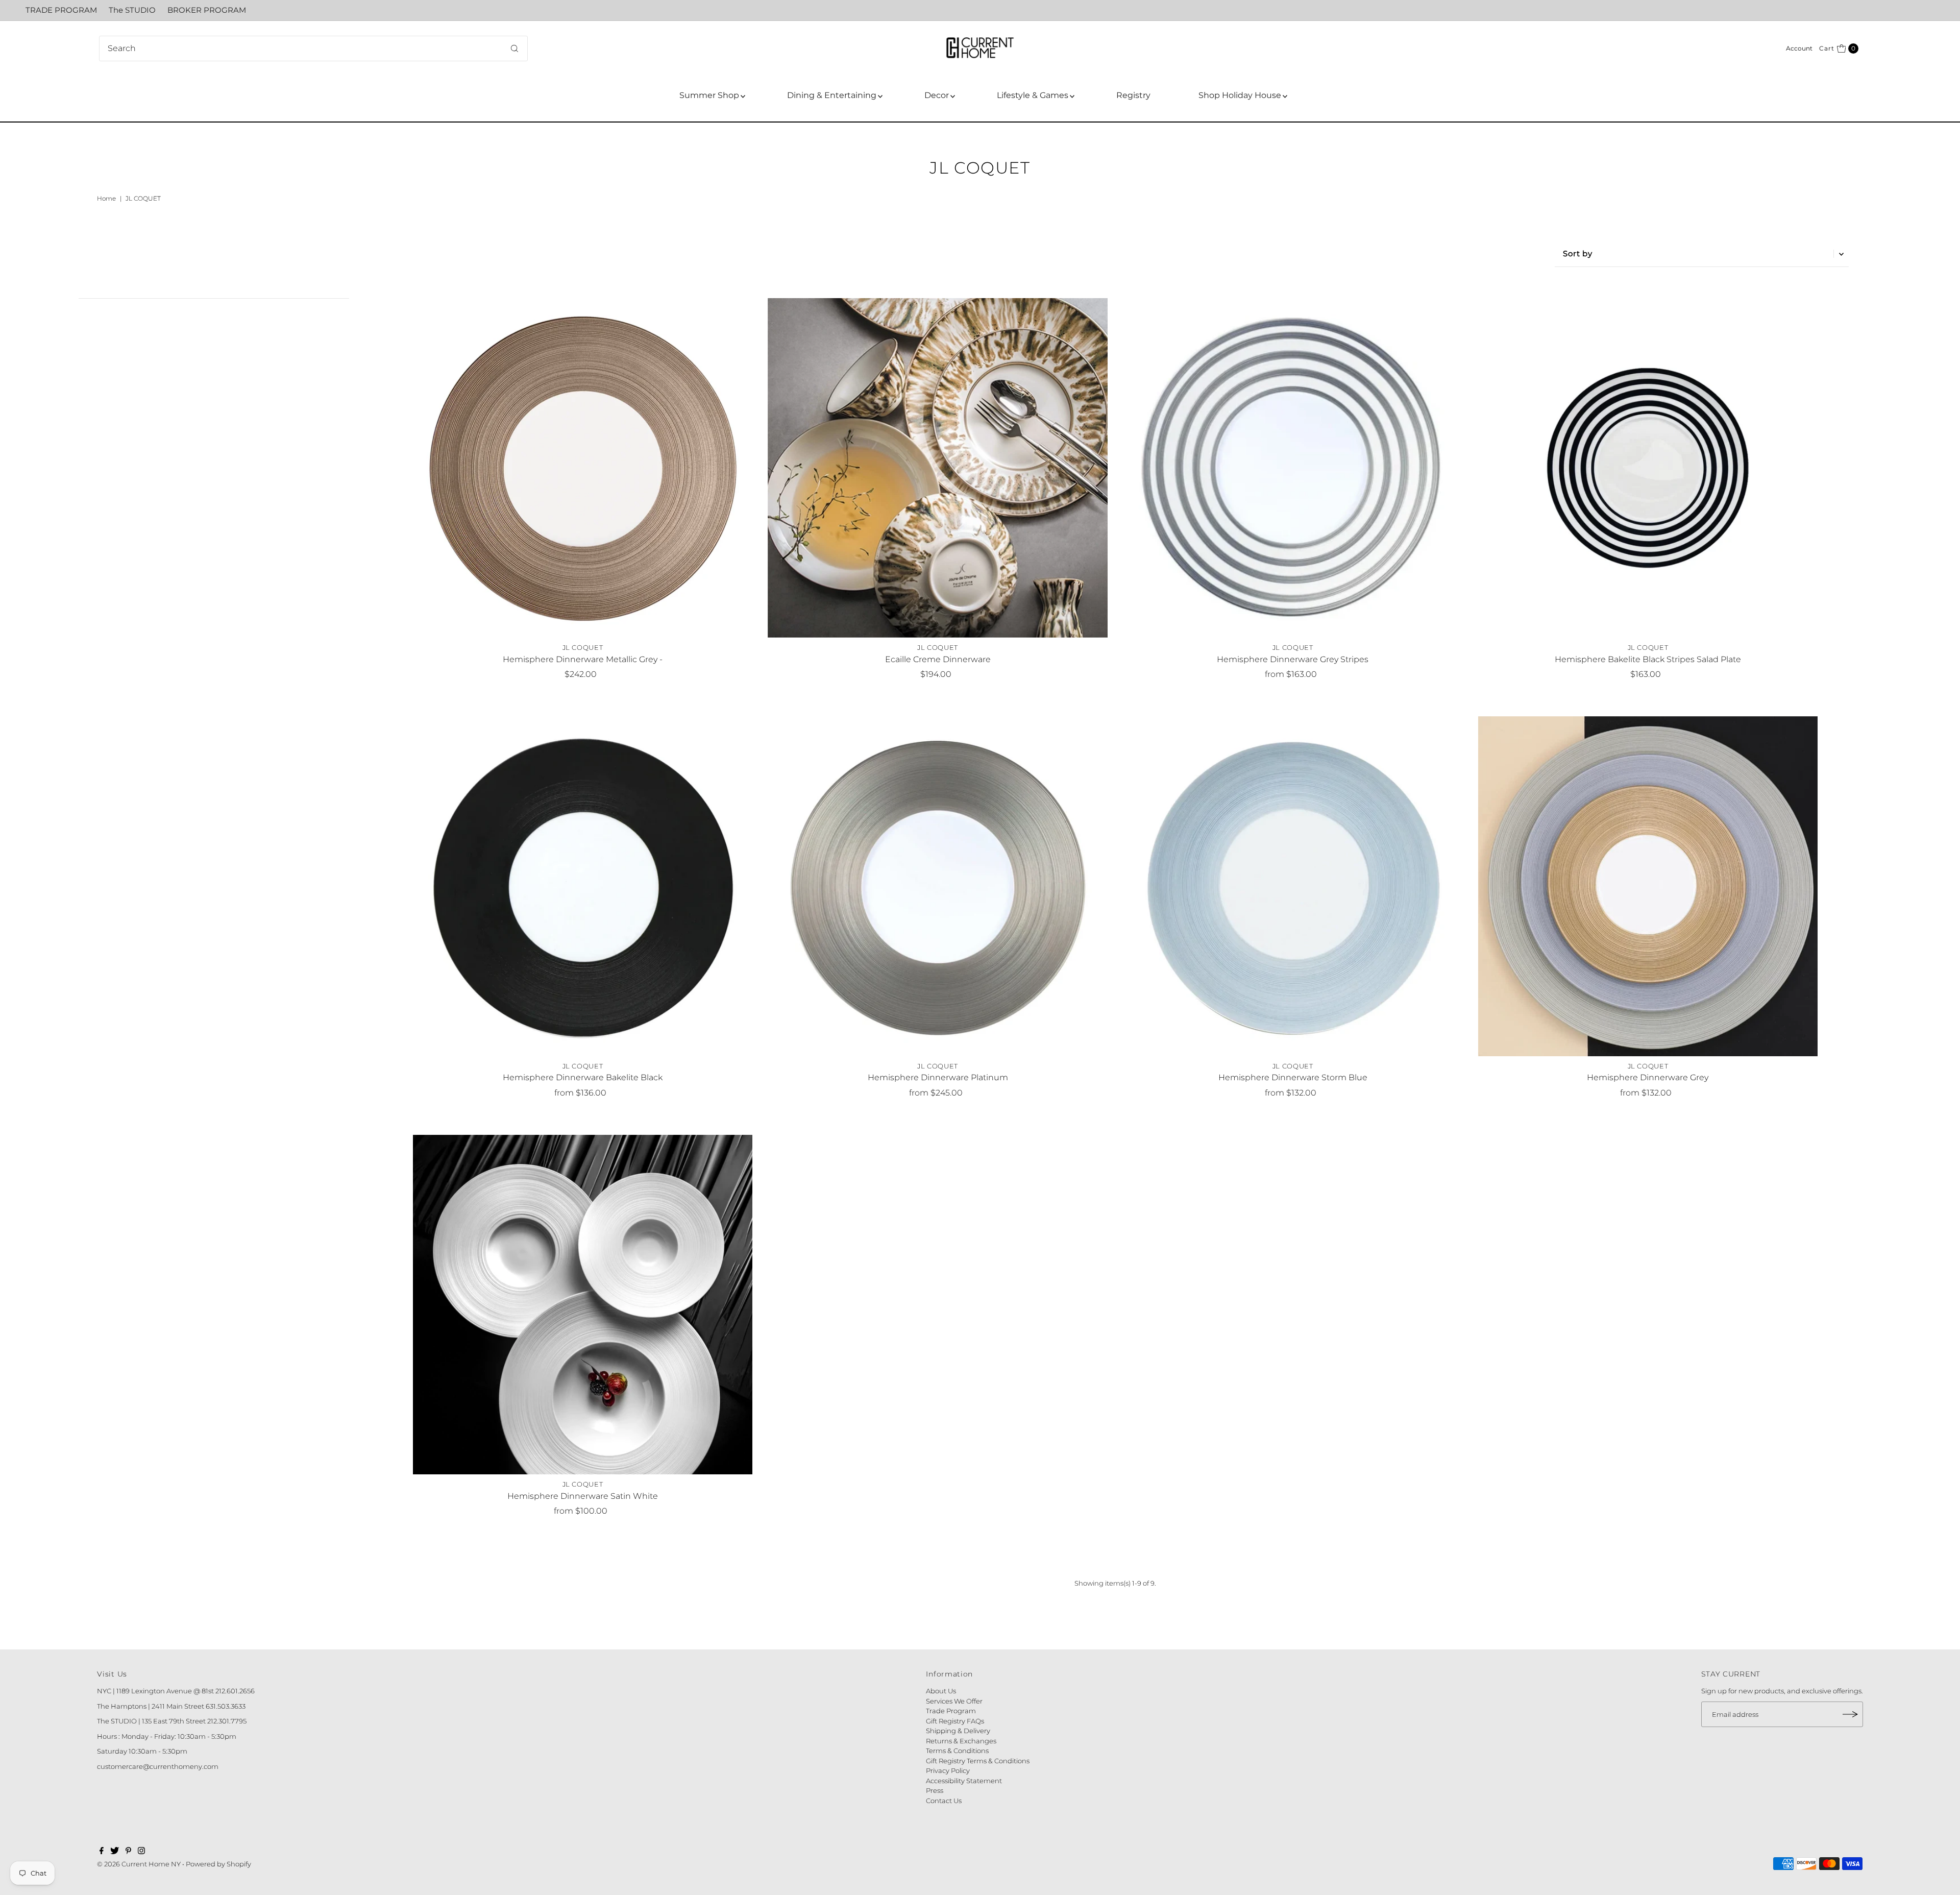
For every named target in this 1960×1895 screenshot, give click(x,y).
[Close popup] (1122, 795)
